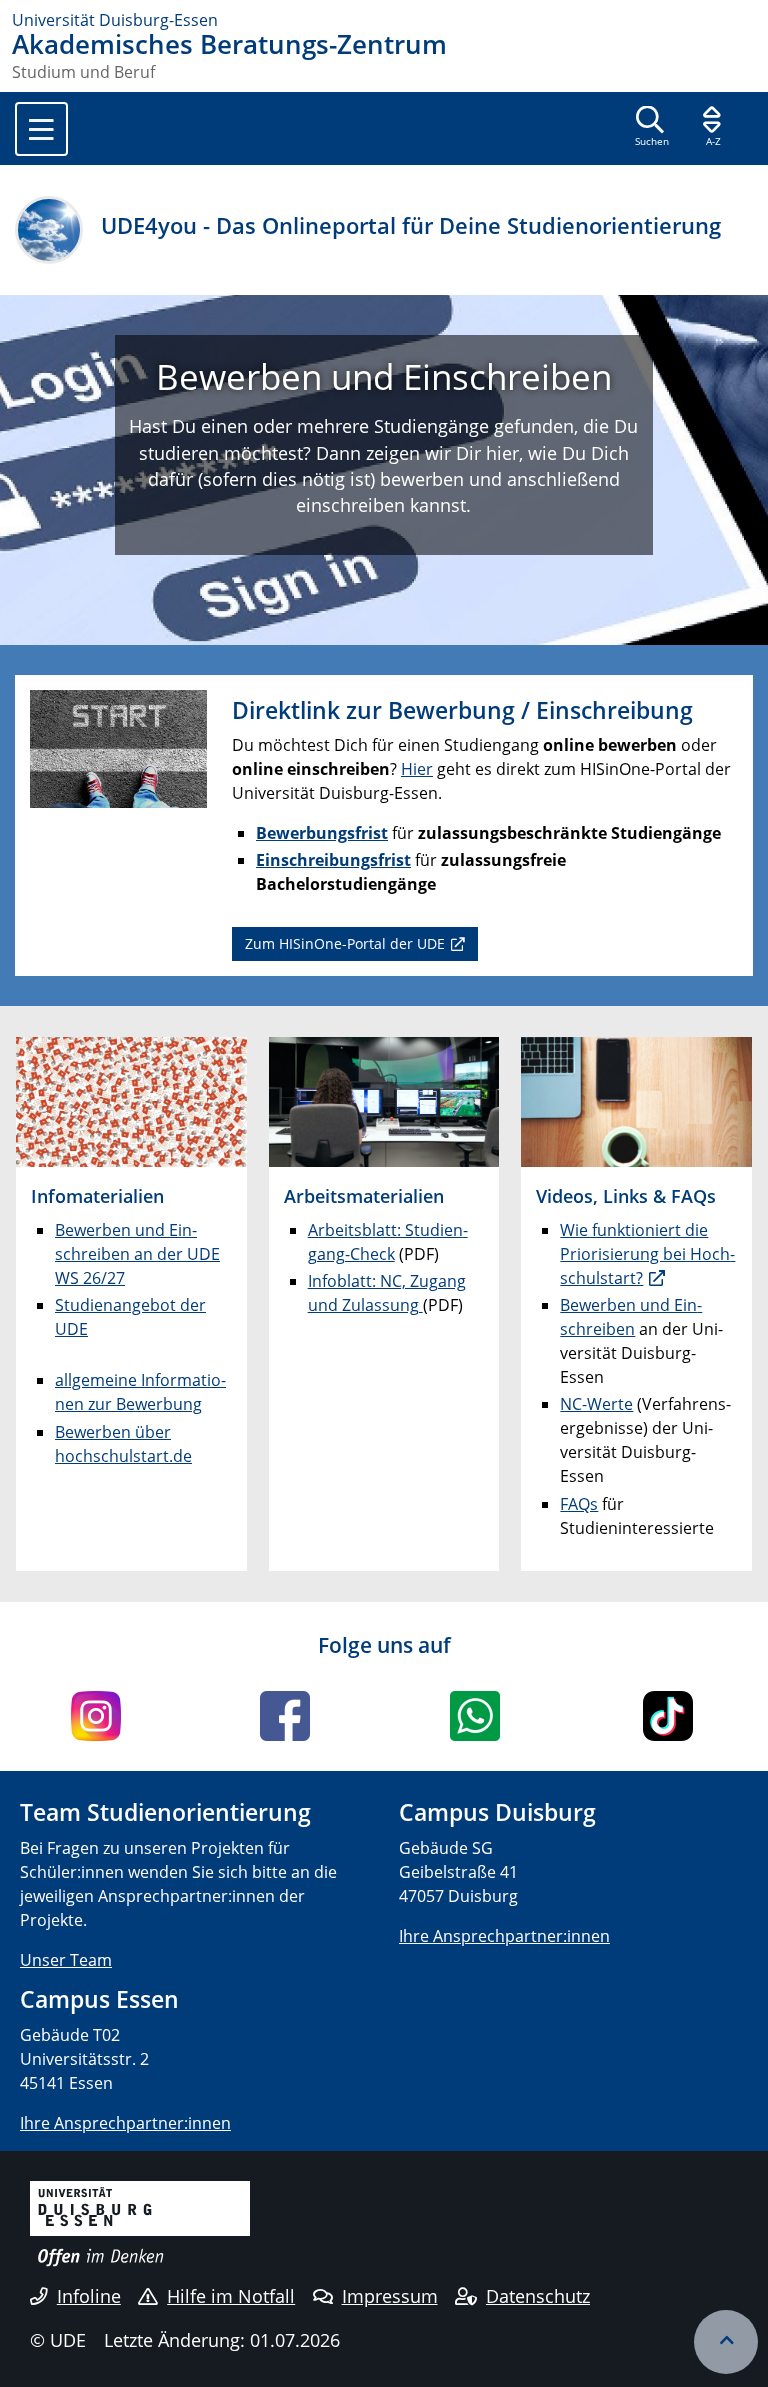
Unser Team (66, 1960)
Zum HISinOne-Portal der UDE (345, 943)
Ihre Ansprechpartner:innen (504, 1936)
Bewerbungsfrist (322, 833)
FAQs (579, 1504)
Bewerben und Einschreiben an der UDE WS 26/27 (137, 1254)
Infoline (89, 2296)
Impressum (390, 2296)
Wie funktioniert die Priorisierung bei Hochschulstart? (647, 1254)
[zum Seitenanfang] (726, 2342)
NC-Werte (596, 1404)
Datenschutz (538, 2296)
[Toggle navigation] (41, 129)
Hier (417, 769)
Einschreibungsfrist (333, 860)
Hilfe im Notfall (231, 2296)
